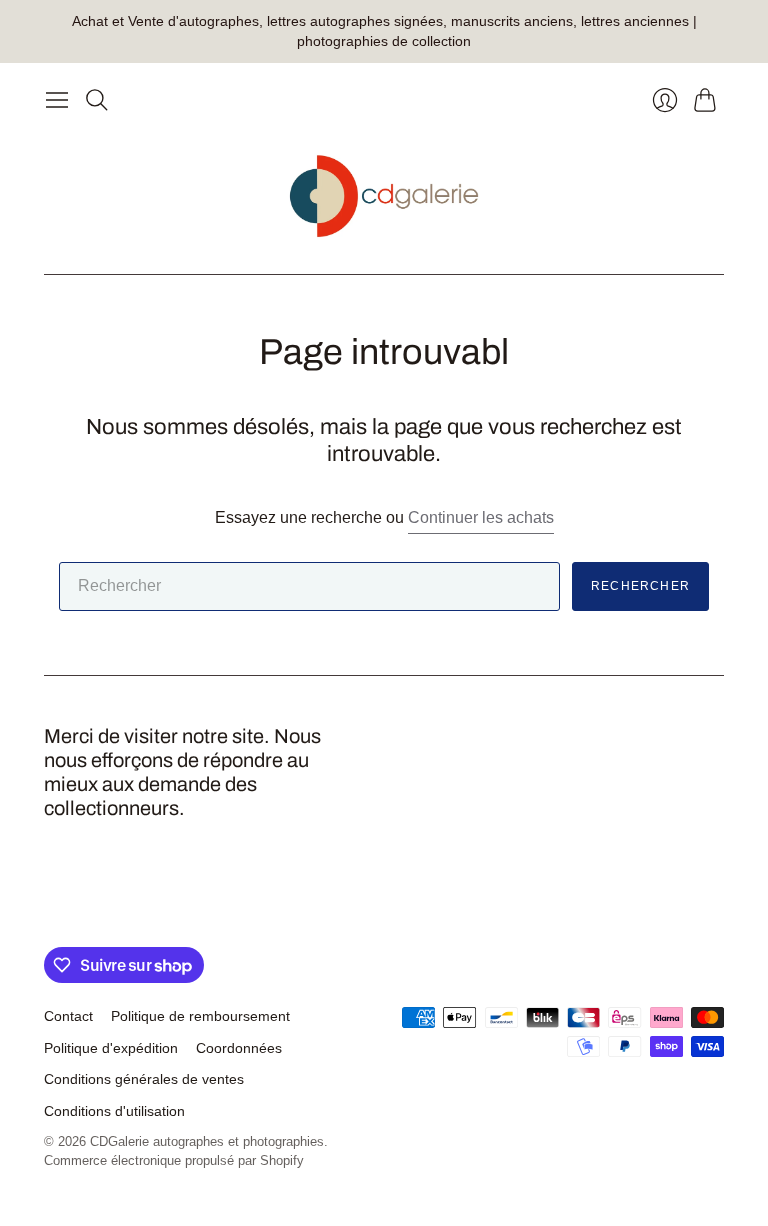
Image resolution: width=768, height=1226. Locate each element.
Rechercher (640, 586)
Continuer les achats (481, 517)
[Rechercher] (97, 100)
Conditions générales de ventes (144, 1079)
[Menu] (57, 100)
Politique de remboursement (200, 1016)
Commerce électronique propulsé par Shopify (174, 1160)
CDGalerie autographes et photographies (207, 1141)
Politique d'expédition (111, 1048)
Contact (68, 1016)
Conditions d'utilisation (114, 1111)
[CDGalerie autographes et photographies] (384, 196)
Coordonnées (239, 1048)
